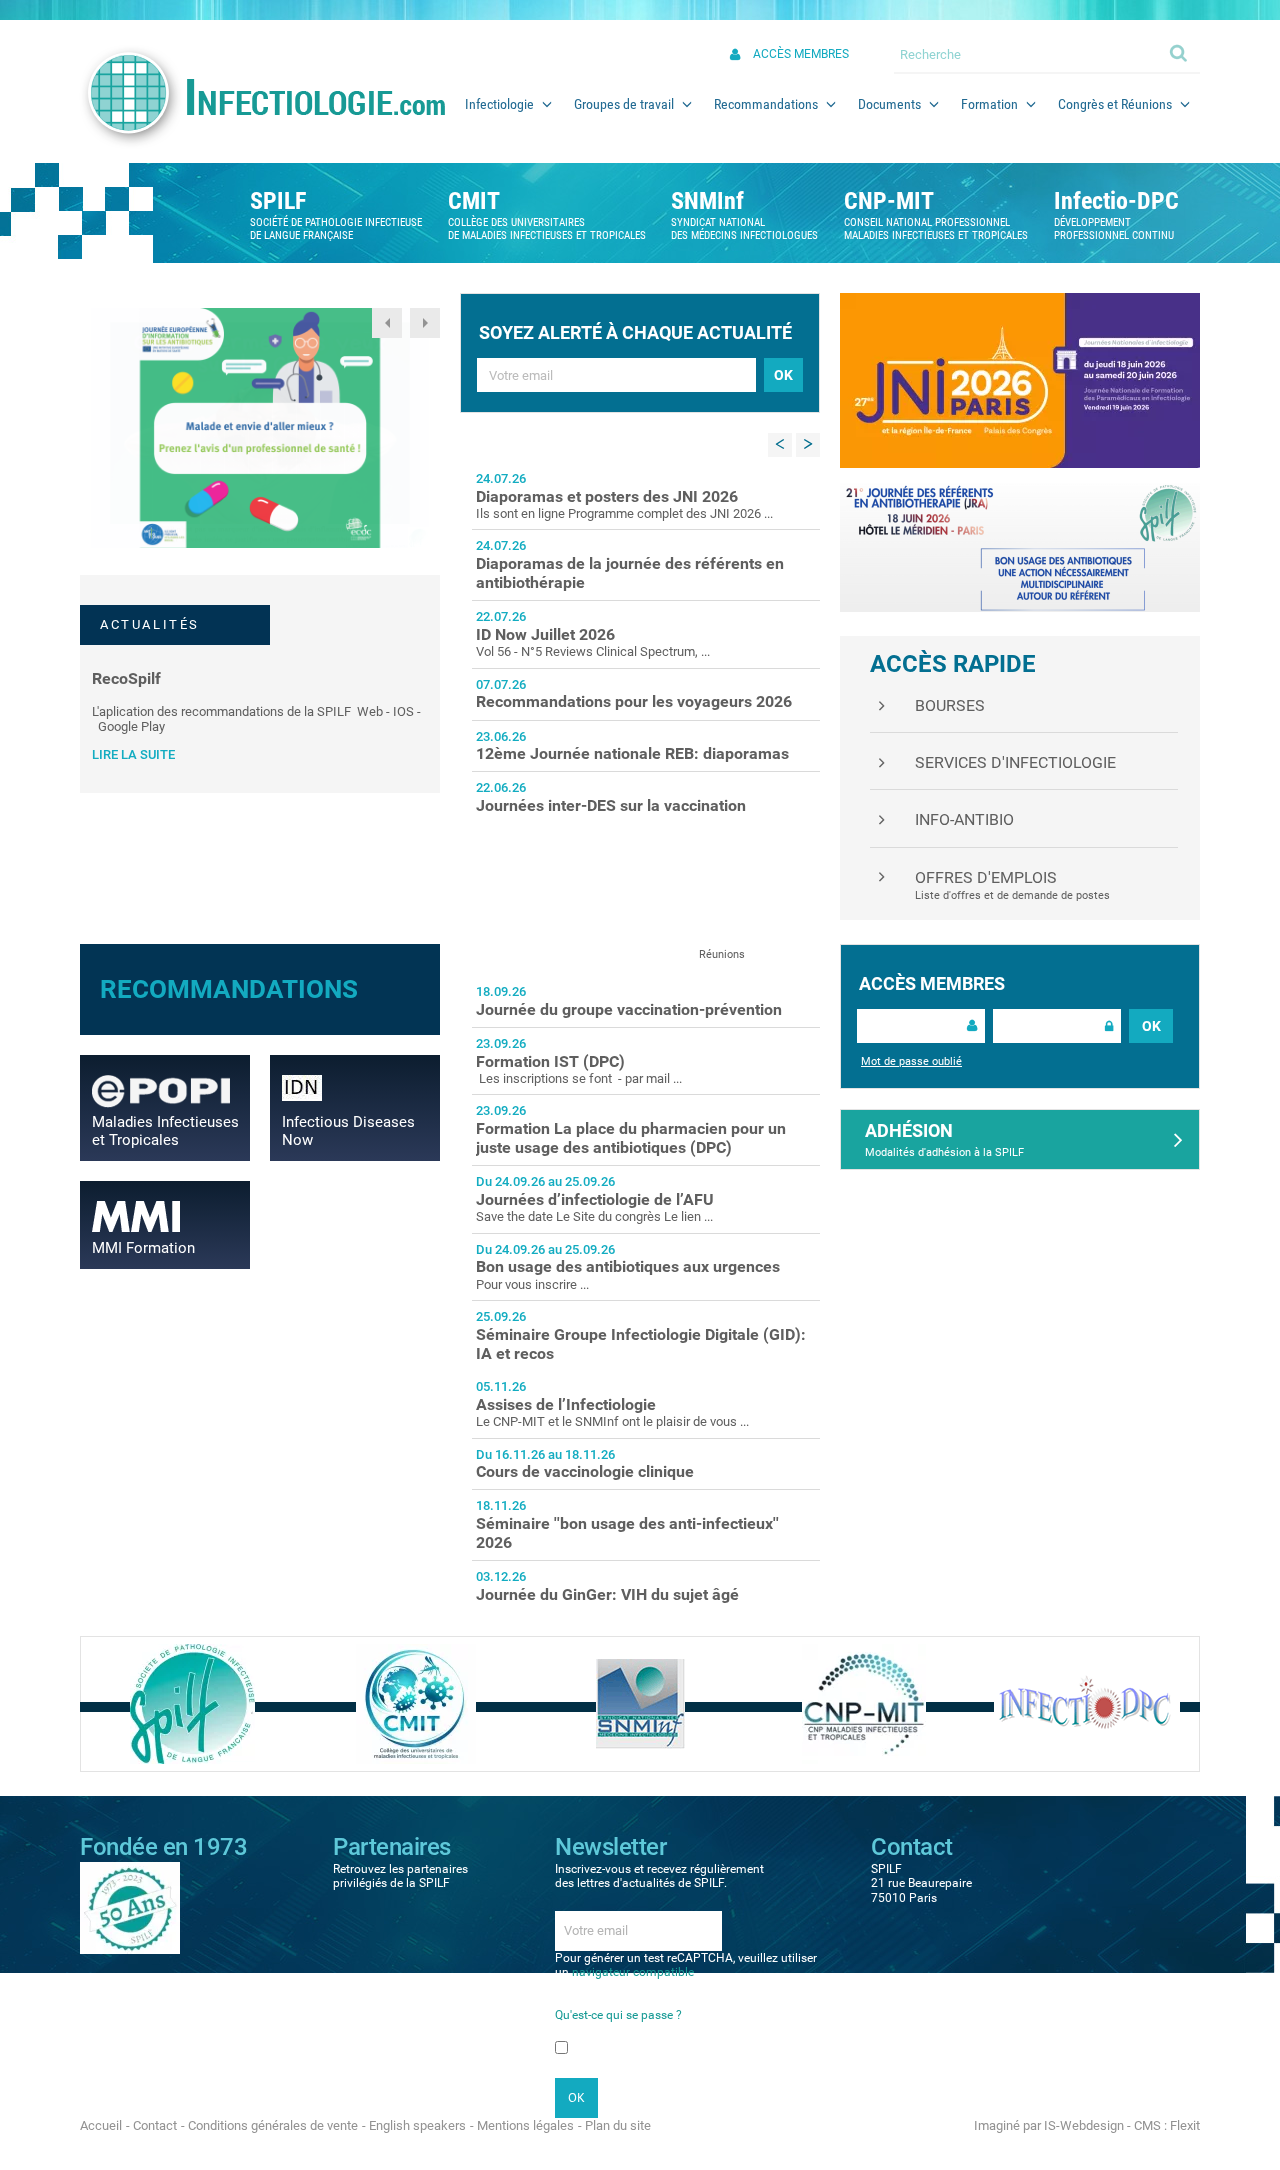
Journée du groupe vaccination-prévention (629, 1009)
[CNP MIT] (864, 1703)
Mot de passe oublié (911, 1061)
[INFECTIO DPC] (1087, 1703)
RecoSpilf (126, 678)
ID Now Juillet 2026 (545, 634)
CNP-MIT (889, 201)
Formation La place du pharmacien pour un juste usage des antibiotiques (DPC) (631, 1138)
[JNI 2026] (1020, 379)
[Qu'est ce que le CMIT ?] (416, 1703)
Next (425, 323)
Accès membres (801, 54)
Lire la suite (133, 754)
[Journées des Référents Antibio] (1020, 546)
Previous (387, 323)
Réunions (722, 954)
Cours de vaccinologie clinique (585, 1471)
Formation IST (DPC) (550, 1061)
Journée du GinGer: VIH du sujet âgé (607, 1594)
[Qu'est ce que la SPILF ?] (192, 1703)
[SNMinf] (640, 1703)
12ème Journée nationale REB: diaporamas (632, 753)
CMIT (474, 201)
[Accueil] (262, 95)
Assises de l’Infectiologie (566, 1404)
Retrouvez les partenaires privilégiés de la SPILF (400, 1876)
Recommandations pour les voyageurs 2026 (634, 701)
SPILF (278, 201)
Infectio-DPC (1116, 201)
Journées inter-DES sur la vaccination (611, 805)
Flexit (1185, 2125)
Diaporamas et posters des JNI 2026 (607, 496)
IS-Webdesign (1084, 2125)
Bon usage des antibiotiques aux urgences (628, 1266)
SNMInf (707, 201)
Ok (1180, 52)
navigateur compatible (633, 1972)
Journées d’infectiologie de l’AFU (595, 1199)
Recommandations (229, 989)
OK (1151, 1026)
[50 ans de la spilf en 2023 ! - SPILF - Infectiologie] (130, 1907)
